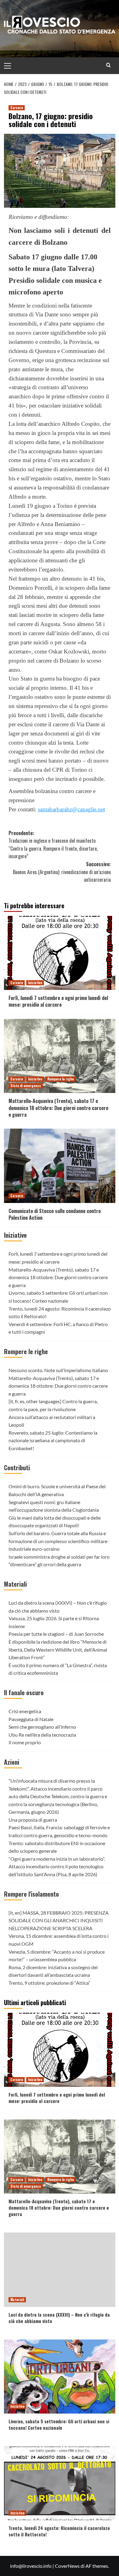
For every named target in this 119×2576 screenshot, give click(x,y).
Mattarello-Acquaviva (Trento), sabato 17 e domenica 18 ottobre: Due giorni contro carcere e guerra (58, 1108)
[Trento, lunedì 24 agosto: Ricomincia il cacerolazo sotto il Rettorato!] (60, 2483)
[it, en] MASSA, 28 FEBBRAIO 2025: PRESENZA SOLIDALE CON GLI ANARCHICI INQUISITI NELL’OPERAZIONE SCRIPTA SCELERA (59, 1920)
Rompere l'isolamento (31, 1894)
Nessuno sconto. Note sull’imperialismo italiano (58, 1370)
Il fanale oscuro (24, 1692)
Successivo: (62, 872)
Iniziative (35, 983)
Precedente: (53, 845)
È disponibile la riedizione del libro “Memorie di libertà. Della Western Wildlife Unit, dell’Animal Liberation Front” (58, 1649)
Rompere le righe (61, 1079)
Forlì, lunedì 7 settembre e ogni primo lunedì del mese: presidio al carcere (58, 1001)
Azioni (12, 1762)
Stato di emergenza (26, 1086)
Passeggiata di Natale (31, 1719)
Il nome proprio (25, 1742)
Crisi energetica (25, 1711)
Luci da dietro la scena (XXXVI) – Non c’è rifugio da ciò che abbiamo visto (59, 2318)
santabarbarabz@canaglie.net (71, 809)
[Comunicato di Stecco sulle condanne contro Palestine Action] (60, 1166)
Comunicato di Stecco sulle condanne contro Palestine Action (55, 1214)
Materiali (15, 1584)
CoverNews (67, 2566)
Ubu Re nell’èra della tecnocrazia (42, 1735)
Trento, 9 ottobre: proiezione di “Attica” (49, 1983)
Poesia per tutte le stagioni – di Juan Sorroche (56, 1634)
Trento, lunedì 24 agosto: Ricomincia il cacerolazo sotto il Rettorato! (59, 2531)
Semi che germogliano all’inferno (42, 1727)
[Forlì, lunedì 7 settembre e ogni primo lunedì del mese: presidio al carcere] (60, 953)
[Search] (108, 65)
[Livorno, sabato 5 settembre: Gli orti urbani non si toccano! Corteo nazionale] (60, 2377)
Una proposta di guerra (33, 1820)
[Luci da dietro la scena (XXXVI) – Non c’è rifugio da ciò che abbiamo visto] (60, 2270)
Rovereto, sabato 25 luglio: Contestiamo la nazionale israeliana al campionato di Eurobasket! (53, 1440)
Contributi (17, 1468)
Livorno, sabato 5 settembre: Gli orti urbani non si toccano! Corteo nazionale (59, 2424)
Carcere (17, 108)
